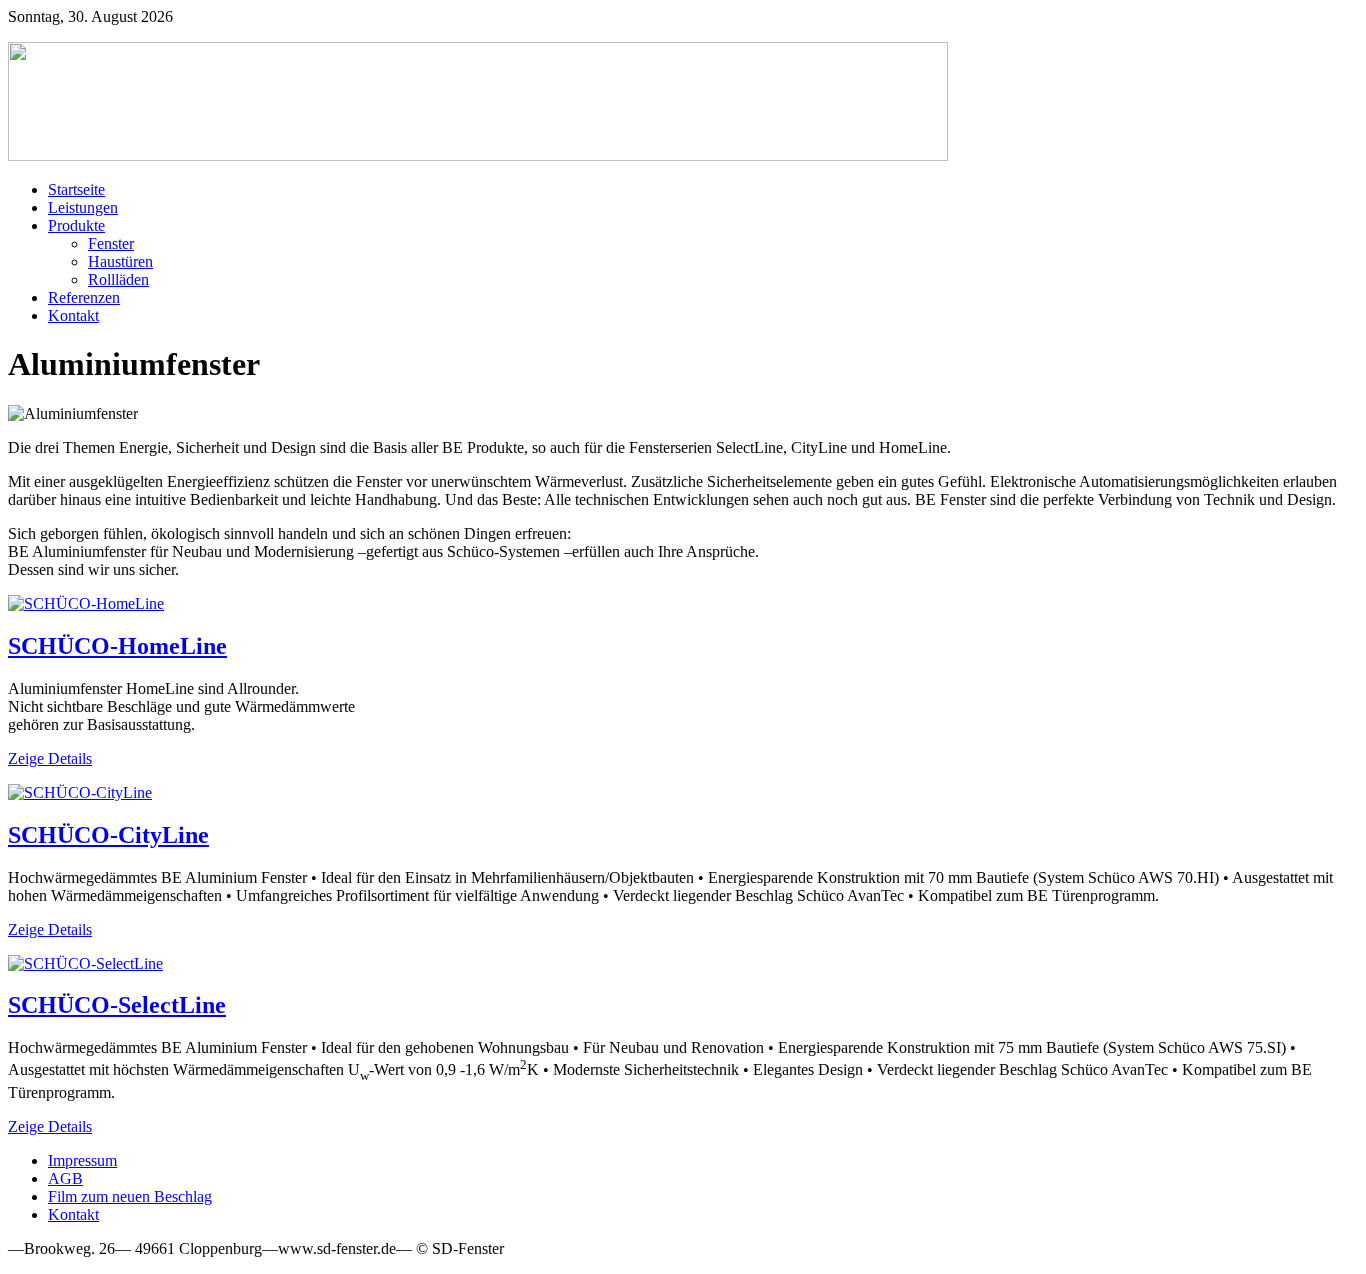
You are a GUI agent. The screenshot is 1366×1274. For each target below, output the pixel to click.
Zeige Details (50, 758)
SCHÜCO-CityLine (108, 835)
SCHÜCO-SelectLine (117, 1005)
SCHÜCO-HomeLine (117, 646)
